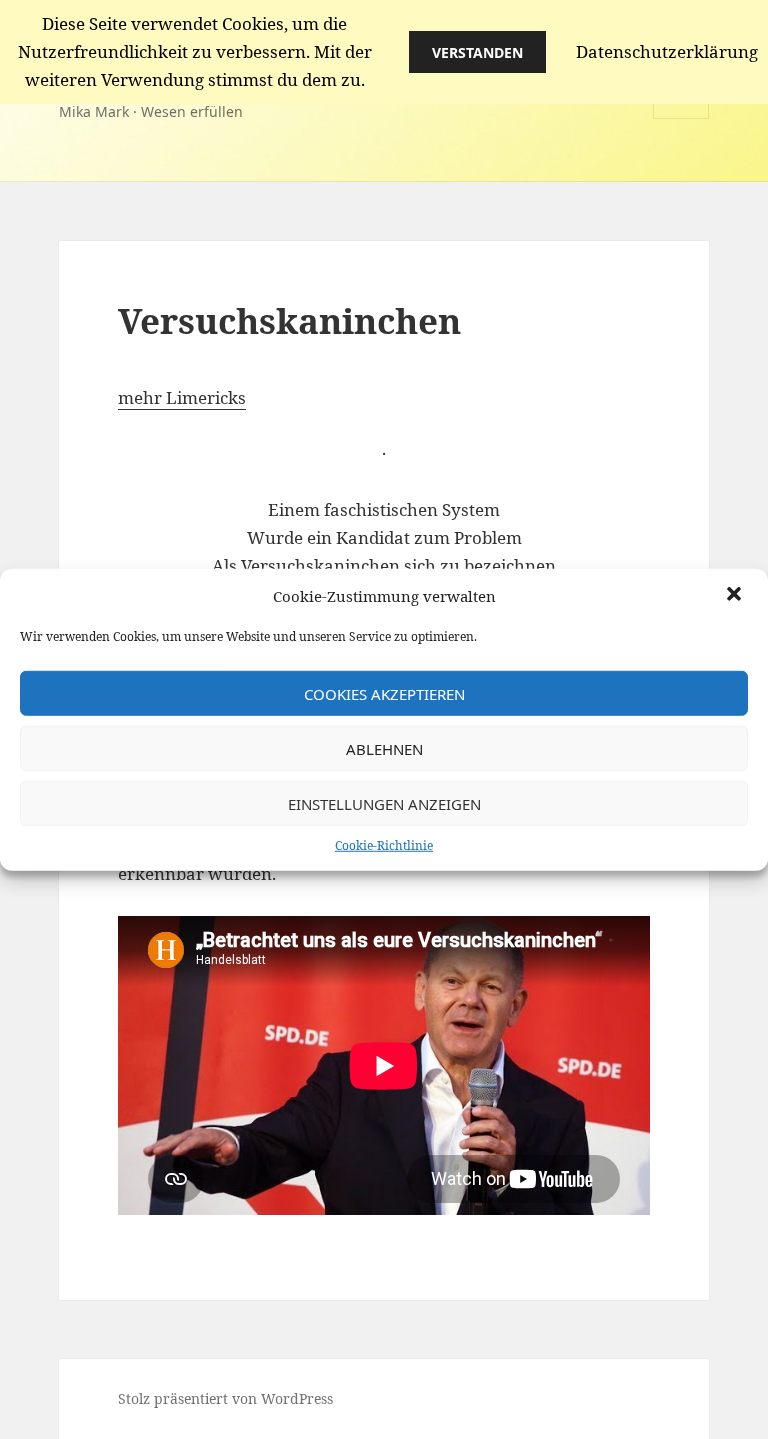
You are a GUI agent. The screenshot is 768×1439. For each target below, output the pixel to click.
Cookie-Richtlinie (384, 845)
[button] (736, 596)
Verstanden (477, 52)
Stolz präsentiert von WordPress (225, 1398)
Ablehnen (384, 748)
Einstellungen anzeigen (384, 803)
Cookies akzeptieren (384, 693)
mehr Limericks (182, 397)
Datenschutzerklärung (667, 51)
